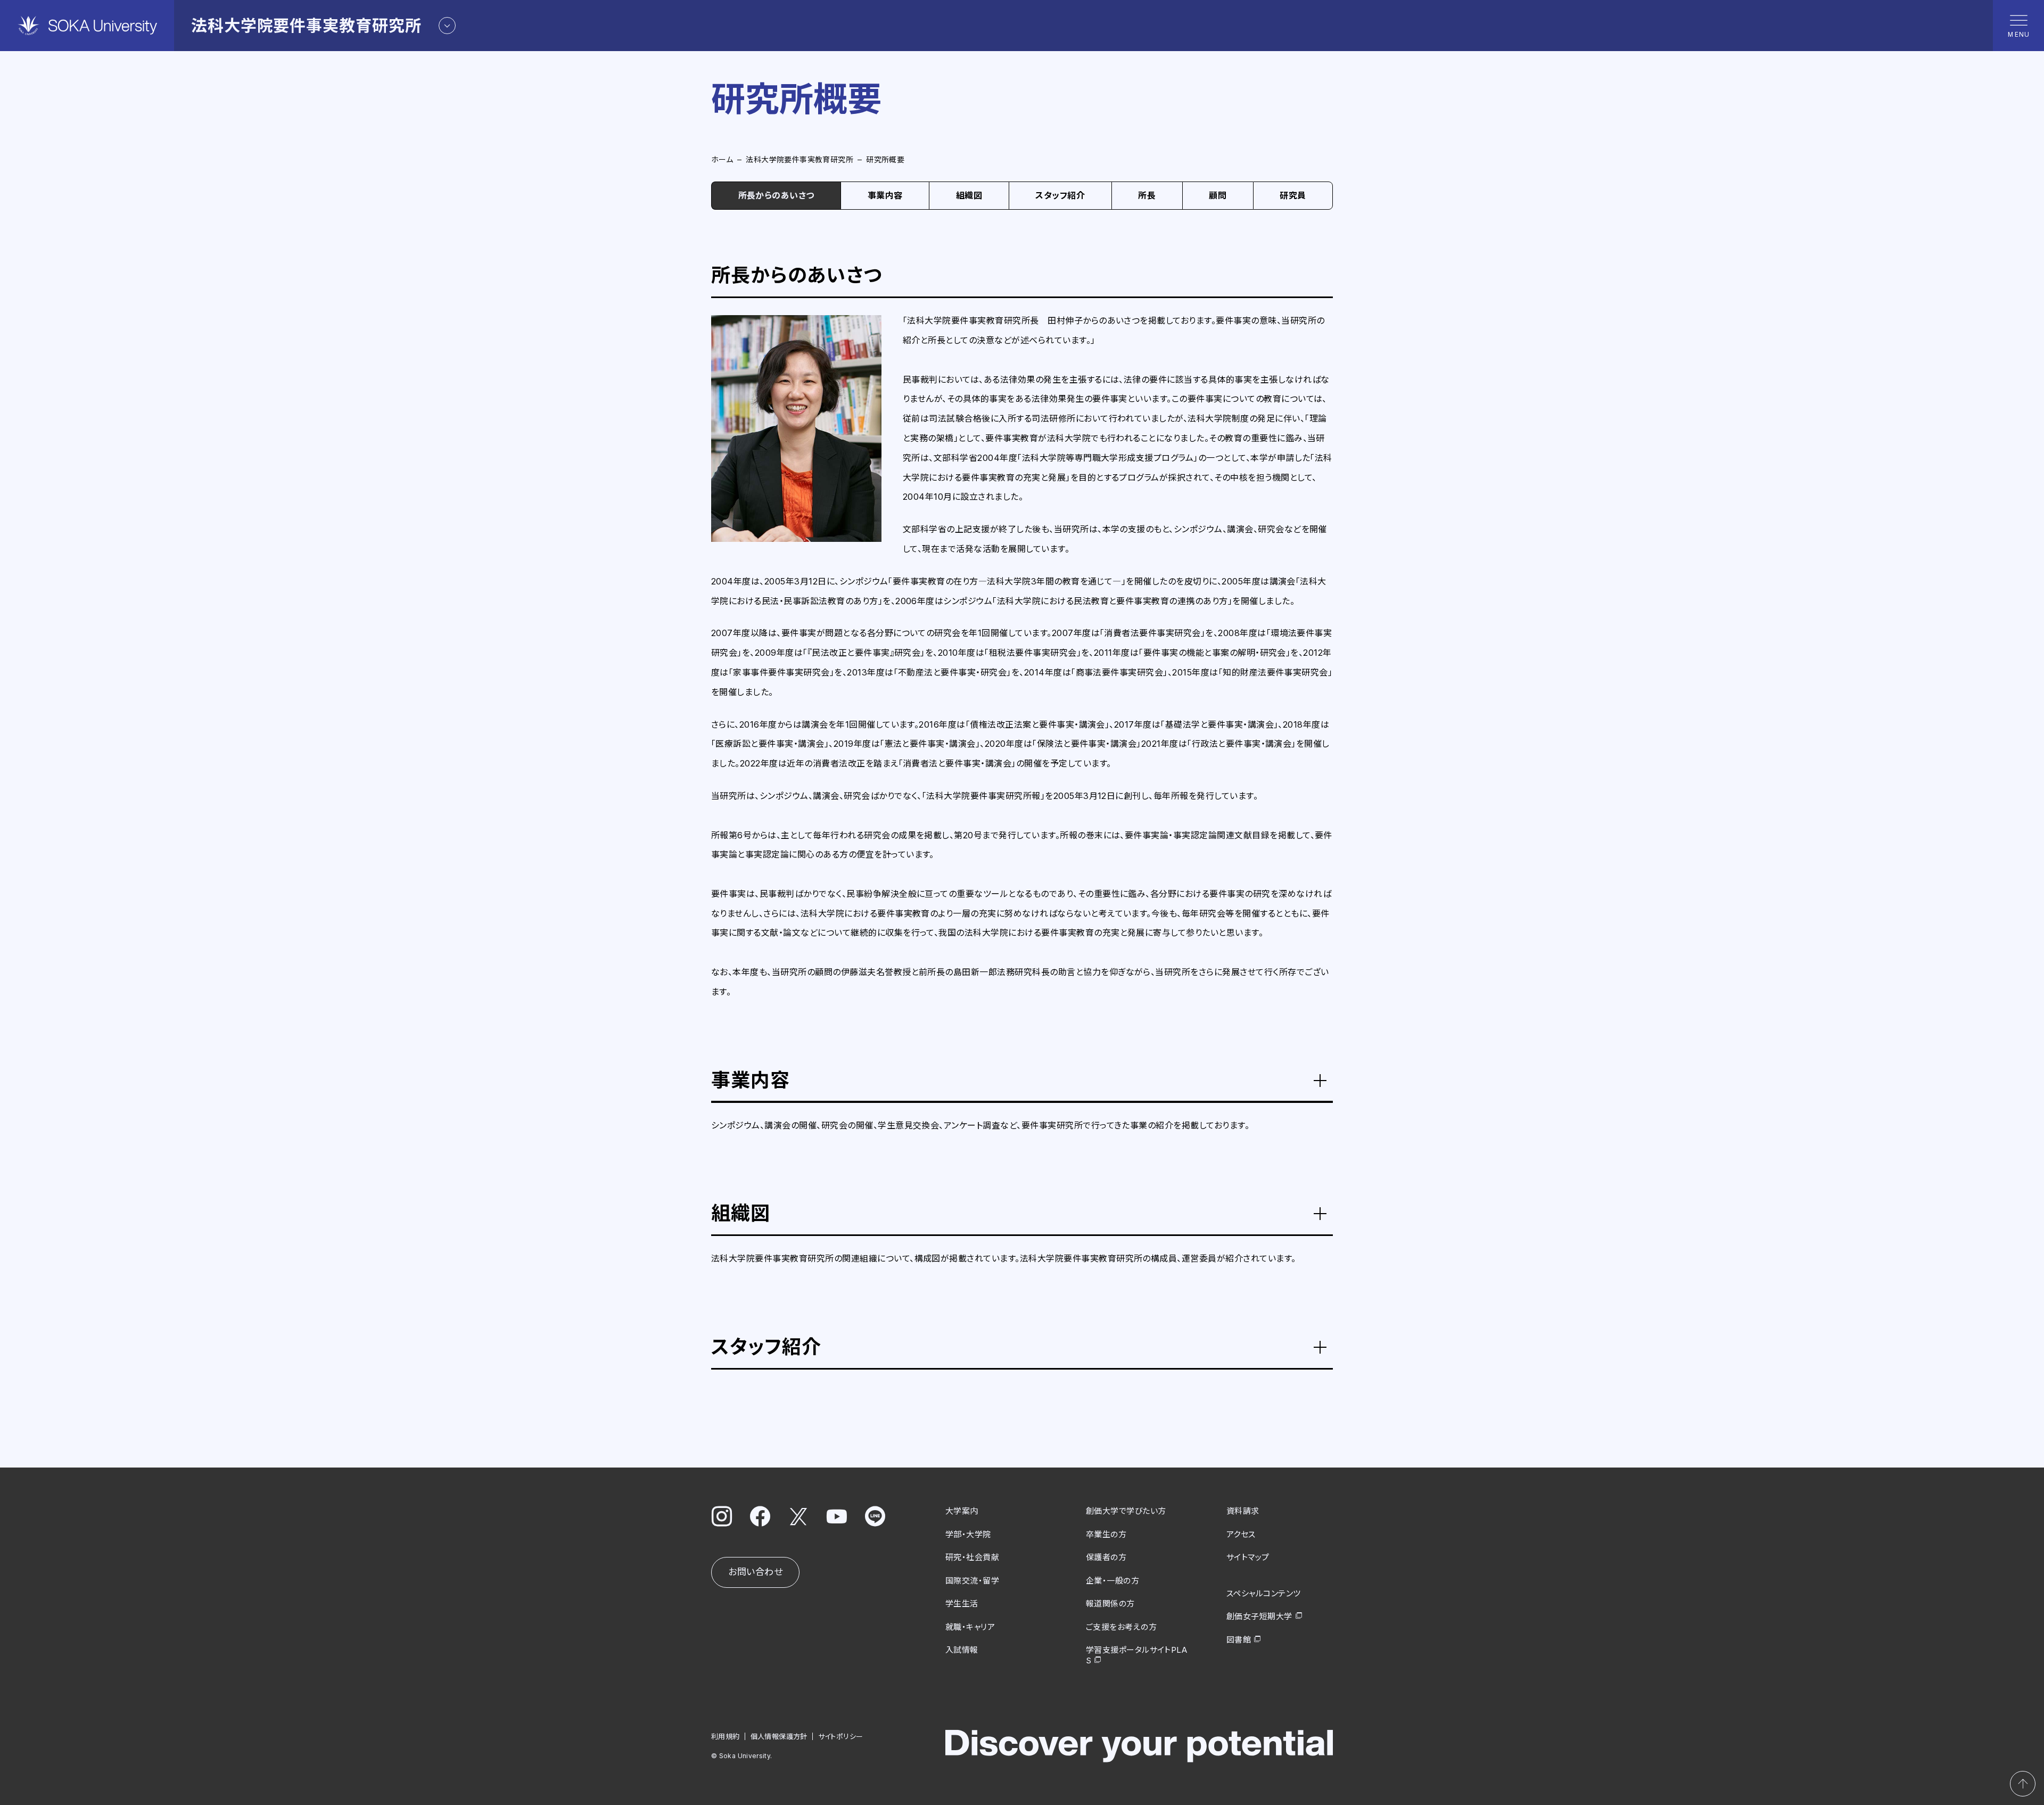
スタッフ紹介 (1060, 195)
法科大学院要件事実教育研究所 (800, 159)
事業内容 (885, 195)
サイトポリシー (841, 1736)
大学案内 (962, 1511)
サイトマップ (1248, 1557)
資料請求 (1243, 1511)
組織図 (969, 195)
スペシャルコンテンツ (1264, 1593)
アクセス (1241, 1534)
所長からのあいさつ (776, 195)
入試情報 (962, 1650)
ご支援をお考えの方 (1121, 1627)
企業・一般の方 (1112, 1581)
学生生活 (962, 1604)
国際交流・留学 (972, 1581)
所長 (1147, 195)
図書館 (1239, 1640)
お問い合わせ (755, 1572)
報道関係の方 (1110, 1604)
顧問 (1218, 195)
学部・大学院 (968, 1534)
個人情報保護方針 (779, 1736)
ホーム (722, 159)
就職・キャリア (970, 1627)
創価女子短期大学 (1259, 1616)
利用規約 (726, 1736)
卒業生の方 (1106, 1534)
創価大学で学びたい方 (1126, 1511)
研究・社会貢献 (972, 1557)
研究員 (1293, 195)
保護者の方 (1106, 1557)
